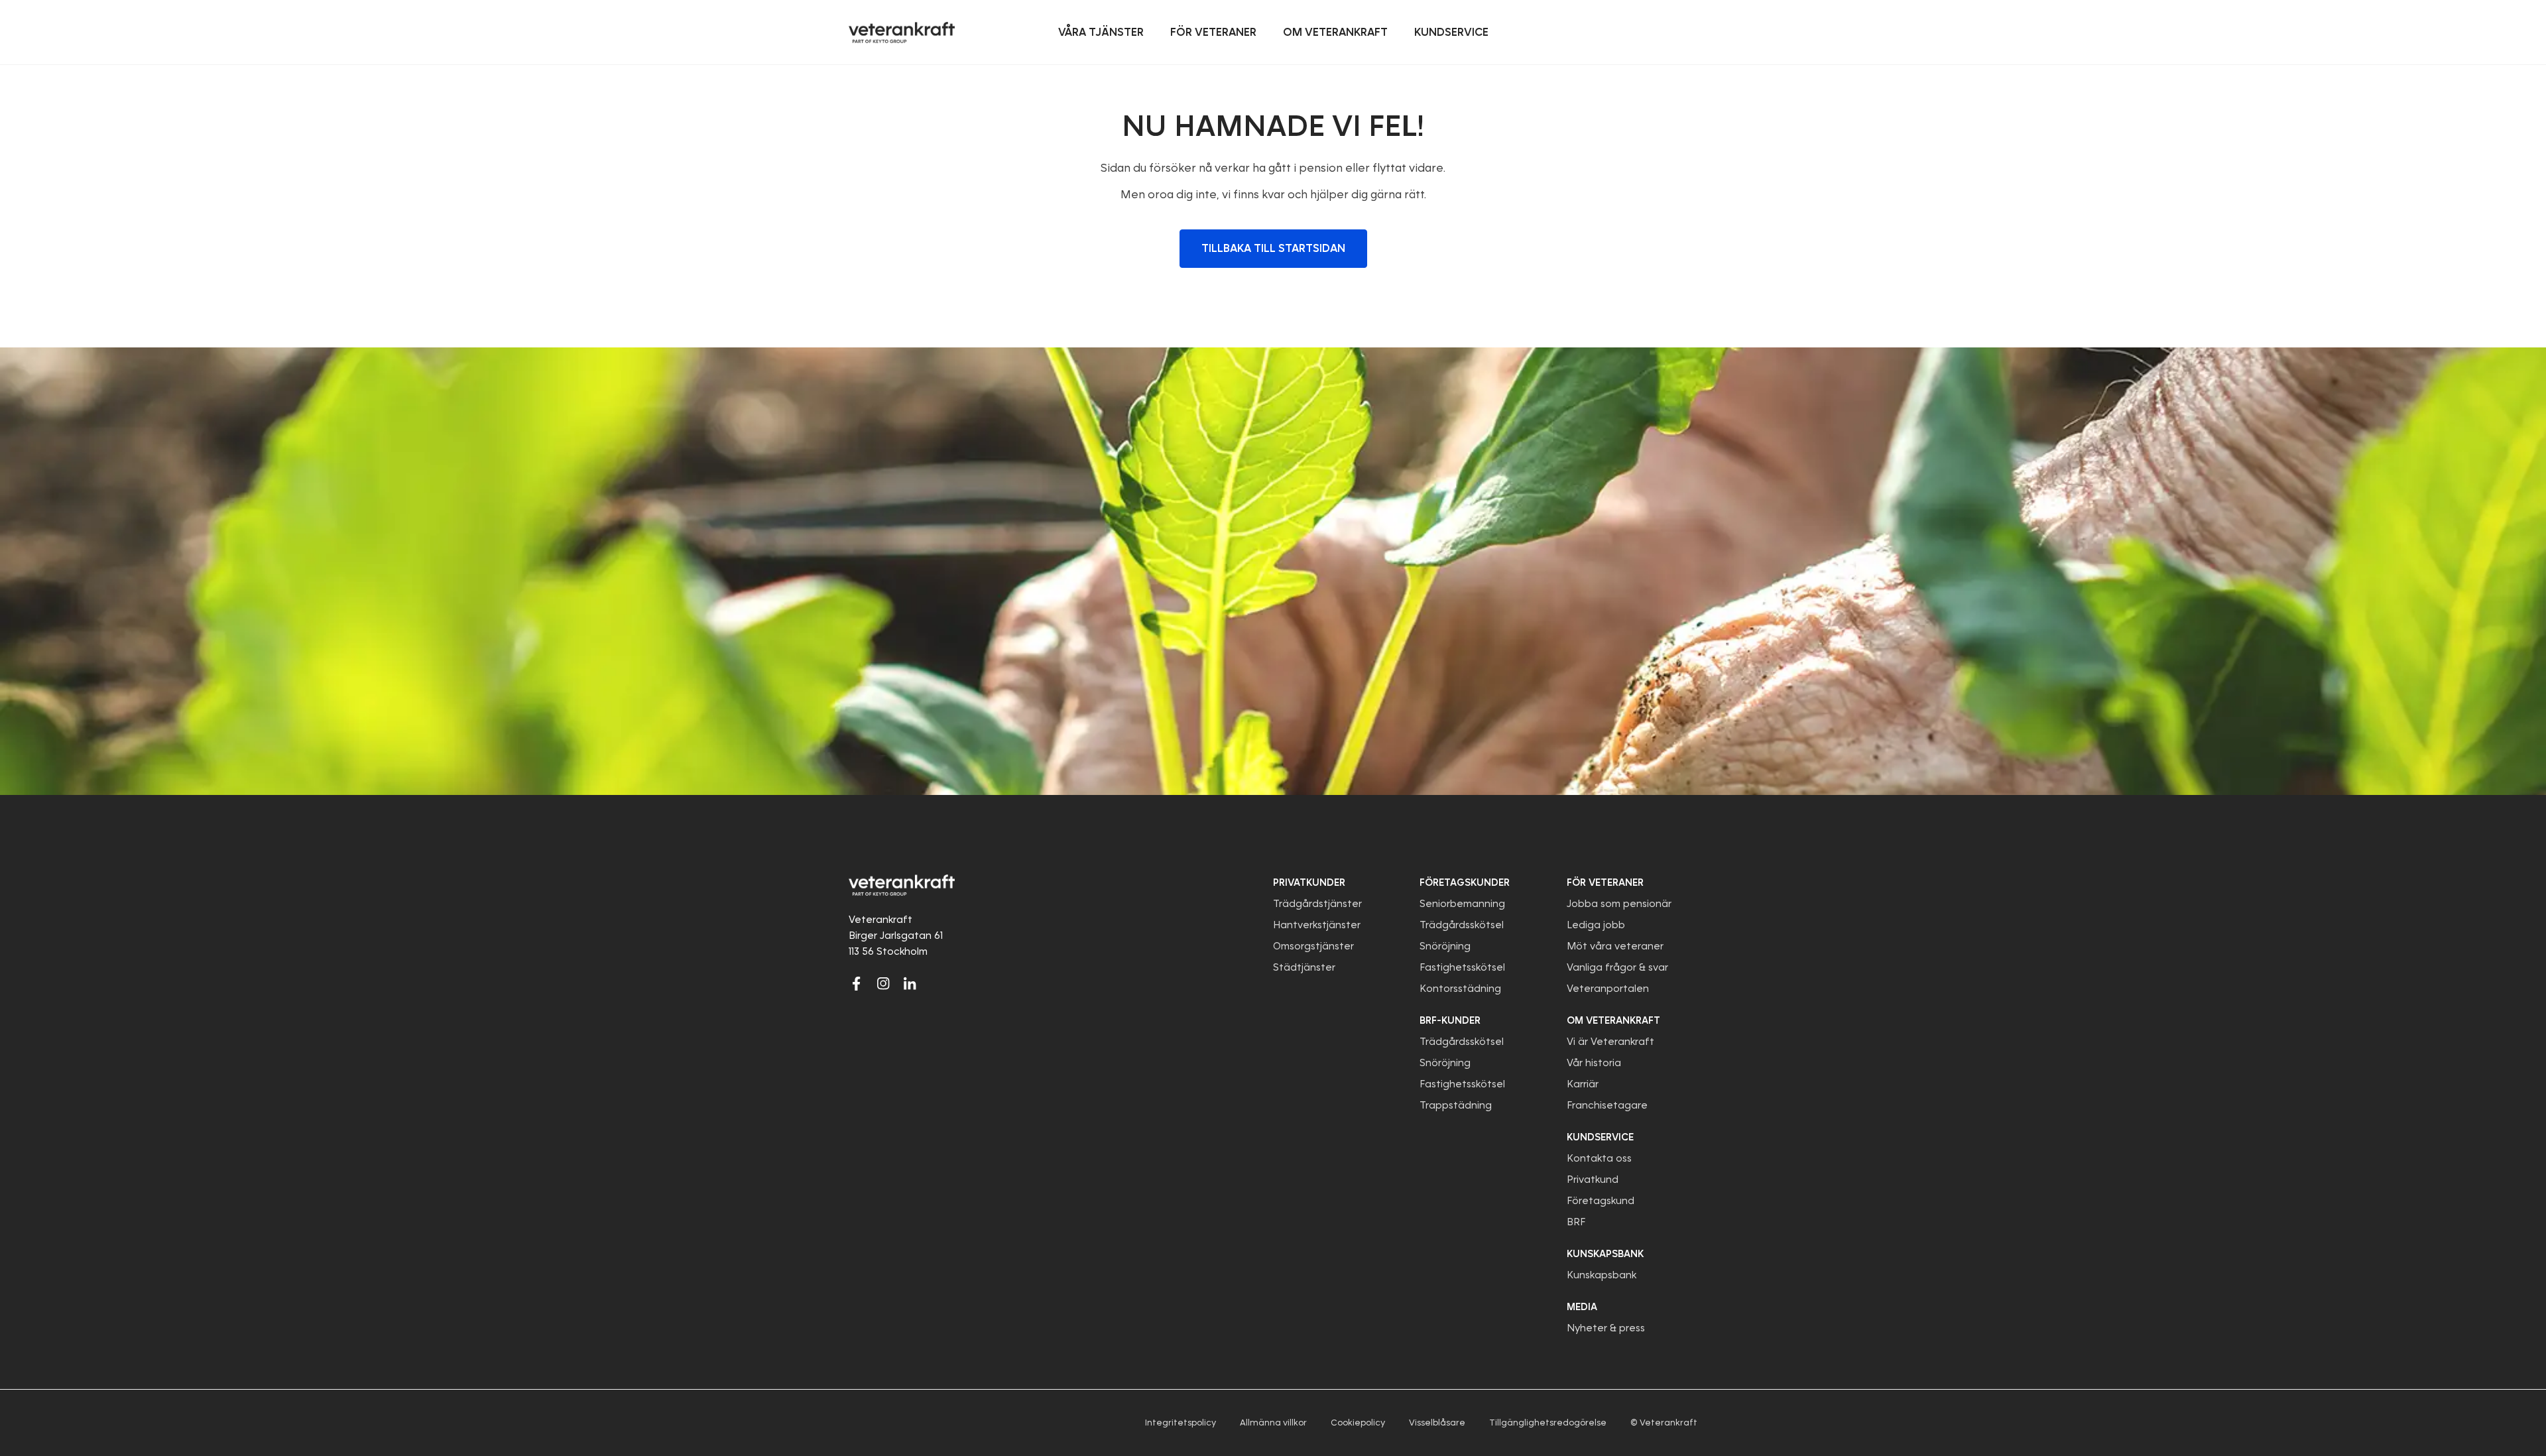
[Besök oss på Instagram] (883, 983)
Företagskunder (1465, 882)
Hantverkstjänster (1317, 925)
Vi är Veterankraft (1610, 1042)
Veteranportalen (1608, 989)
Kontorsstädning (1460, 989)
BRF (1576, 1222)
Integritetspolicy (1181, 1423)
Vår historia (1594, 1063)
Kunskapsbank (1602, 1275)
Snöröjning (1445, 946)
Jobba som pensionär (1619, 904)
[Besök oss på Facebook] (857, 983)
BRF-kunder (1450, 1020)
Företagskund (1601, 1201)
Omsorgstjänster (1313, 946)
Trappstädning (1456, 1105)
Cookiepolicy (1358, 1423)
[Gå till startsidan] (902, 32)
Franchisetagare (1607, 1105)
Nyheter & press (1606, 1328)
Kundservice (1600, 1137)
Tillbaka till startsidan (1273, 248)
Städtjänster (1304, 967)
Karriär (1583, 1084)
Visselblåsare (1437, 1423)
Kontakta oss (1599, 1158)
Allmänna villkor (1273, 1423)
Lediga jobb (1596, 925)
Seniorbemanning (1462, 904)
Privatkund (1593, 1180)
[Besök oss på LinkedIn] (910, 983)
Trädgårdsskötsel (1462, 925)
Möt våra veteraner (1615, 946)
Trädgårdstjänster (1317, 904)
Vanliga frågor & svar (1617, 967)
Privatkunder (1309, 882)
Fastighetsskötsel (1462, 967)
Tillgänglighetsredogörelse (1548, 1423)
